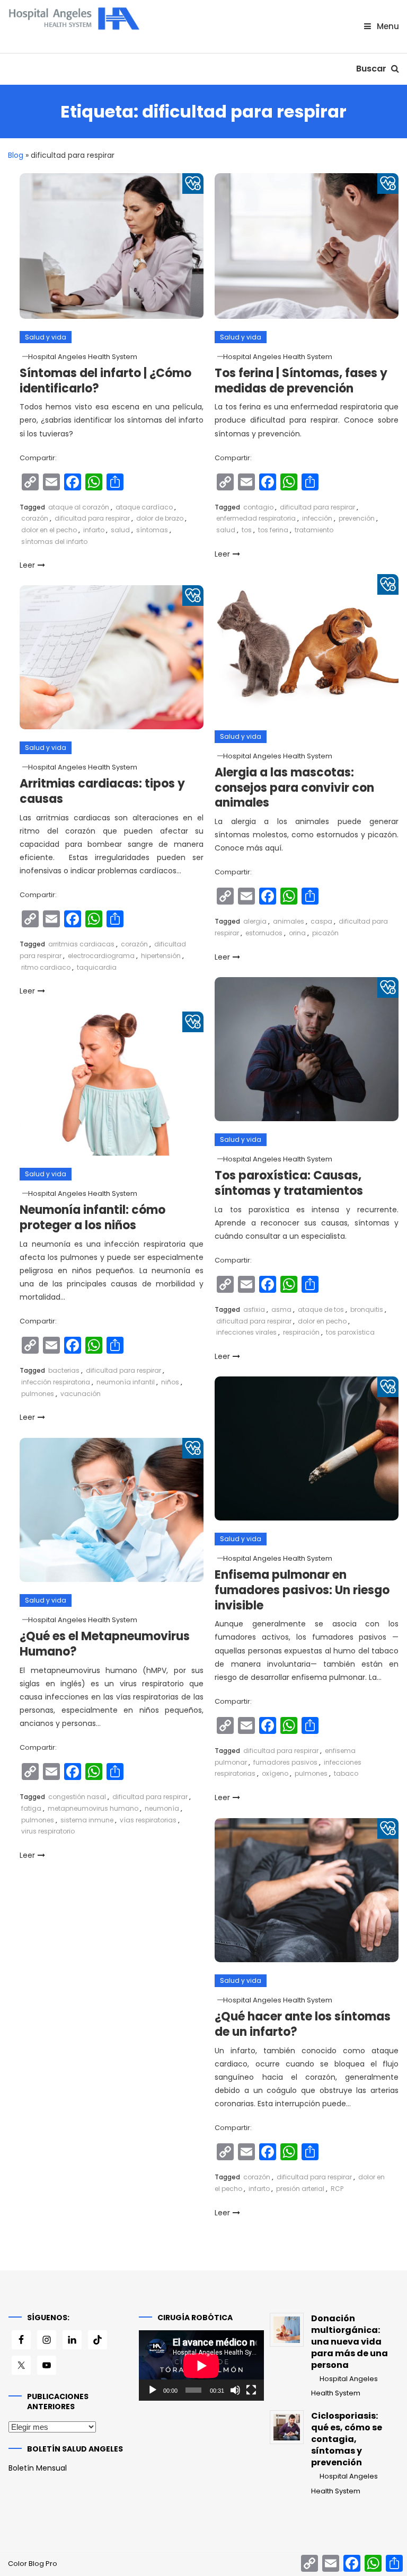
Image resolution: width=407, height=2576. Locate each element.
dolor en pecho (322, 1321)
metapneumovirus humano (93, 1808)
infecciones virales (246, 1332)
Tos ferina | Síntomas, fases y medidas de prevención (301, 381)
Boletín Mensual (38, 2468)
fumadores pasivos (285, 1762)
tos (247, 530)
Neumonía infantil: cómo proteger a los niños (92, 1218)
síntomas (152, 530)
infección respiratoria (56, 1382)
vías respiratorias (148, 1820)
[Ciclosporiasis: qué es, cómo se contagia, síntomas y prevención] (287, 2427)
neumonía (162, 1808)
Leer (27, 565)
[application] (201, 2365)
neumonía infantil (126, 1382)
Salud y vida (46, 337)
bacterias (64, 1370)
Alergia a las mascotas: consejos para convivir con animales (294, 788)
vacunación (81, 1394)
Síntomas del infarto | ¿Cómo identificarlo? (105, 381)
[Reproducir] (153, 2390)
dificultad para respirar (92, 518)
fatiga (31, 1808)
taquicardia (97, 967)
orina (297, 933)
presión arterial (300, 2189)
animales (289, 921)
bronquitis (367, 1309)
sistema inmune (87, 1820)
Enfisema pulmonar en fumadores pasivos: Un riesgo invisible (302, 1590)
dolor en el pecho (49, 530)
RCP (337, 2189)
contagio (258, 507)
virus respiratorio (48, 1831)
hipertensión (161, 956)
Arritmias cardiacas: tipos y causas (102, 791)
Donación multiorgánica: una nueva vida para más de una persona (350, 2342)
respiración (301, 1332)
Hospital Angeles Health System (83, 357)
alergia (255, 921)
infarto (94, 530)
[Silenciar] (235, 2390)
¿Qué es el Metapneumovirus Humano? (105, 1644)
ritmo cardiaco (46, 967)
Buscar (372, 69)
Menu (387, 26)
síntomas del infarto (54, 542)
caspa (321, 921)
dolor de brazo (160, 518)
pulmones (38, 1394)
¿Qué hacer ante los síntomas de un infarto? (303, 2024)
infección (317, 518)
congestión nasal (77, 1797)
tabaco (346, 1773)
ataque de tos (321, 1309)
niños (170, 1382)
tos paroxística (350, 1332)
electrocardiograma (101, 956)
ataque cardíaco (144, 507)
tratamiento (314, 530)
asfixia (254, 1309)
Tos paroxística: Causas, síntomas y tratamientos (289, 1183)
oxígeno (275, 1773)
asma (281, 1309)
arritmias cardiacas (81, 944)
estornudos (264, 933)
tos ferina (273, 530)
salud (120, 530)
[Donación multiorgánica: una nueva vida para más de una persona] (287, 2330)
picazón (325, 933)
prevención (357, 518)
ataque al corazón (79, 507)
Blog (16, 155)
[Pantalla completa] (251, 2390)
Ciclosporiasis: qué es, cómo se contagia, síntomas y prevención (347, 2439)
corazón (35, 518)
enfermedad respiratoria (256, 518)
